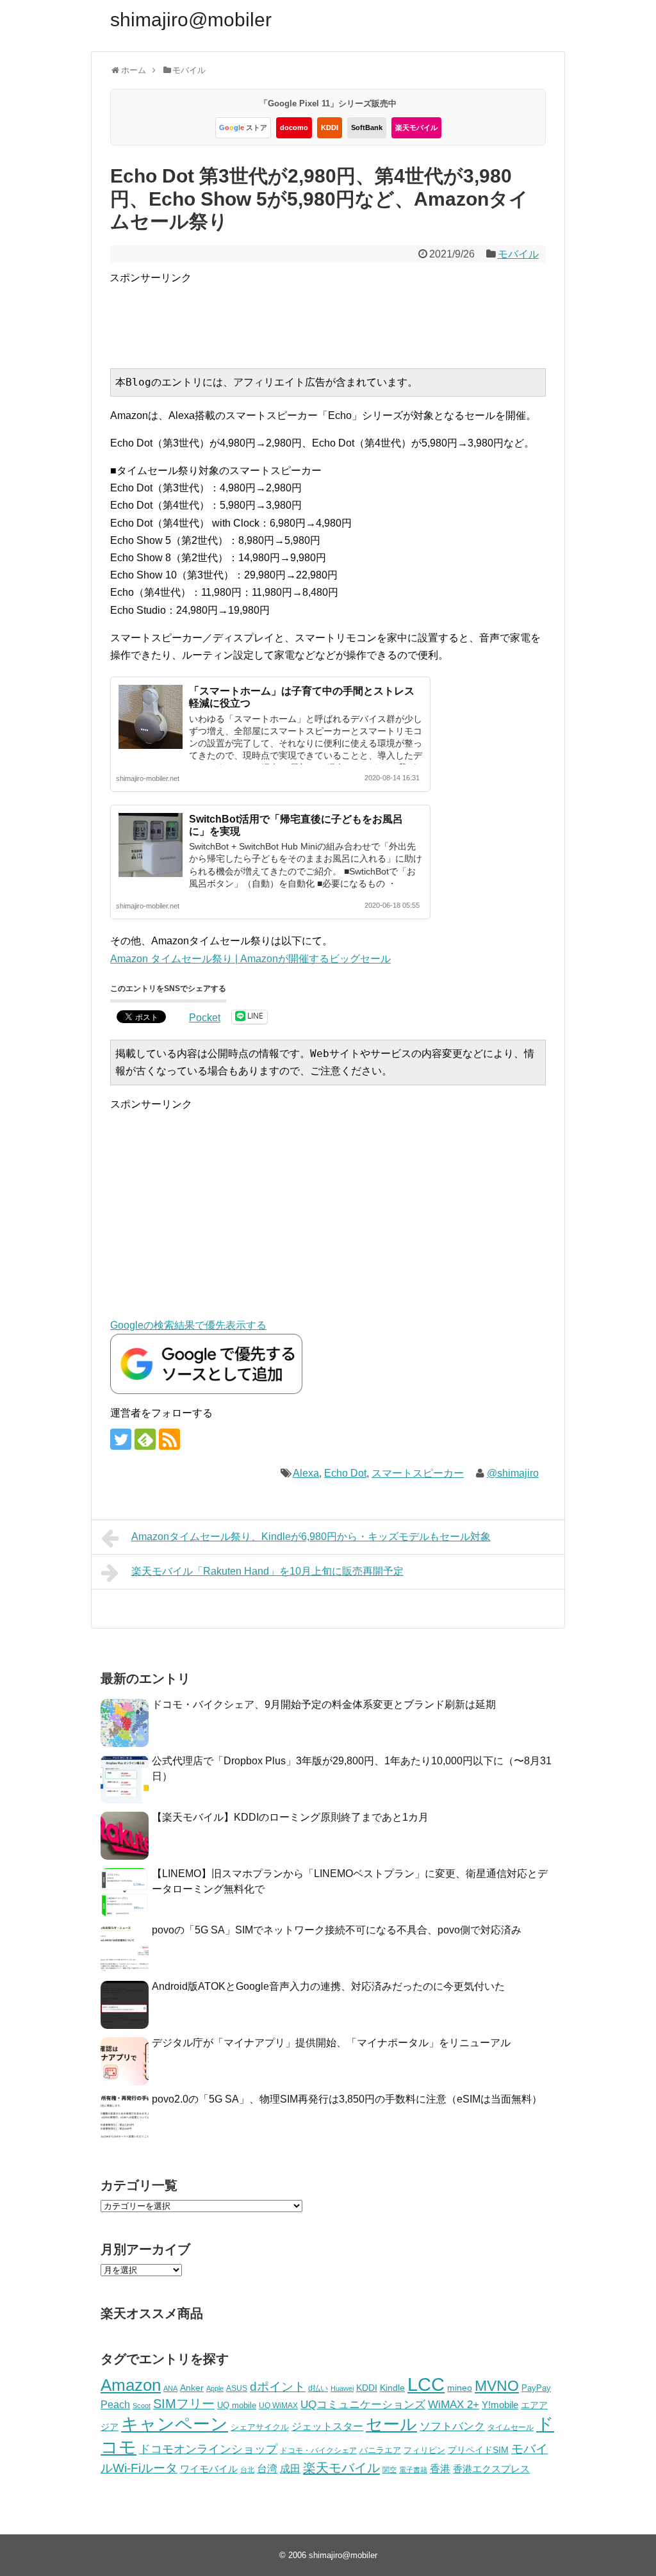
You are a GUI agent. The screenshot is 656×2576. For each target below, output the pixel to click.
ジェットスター (327, 2426)
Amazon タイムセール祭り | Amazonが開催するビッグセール (250, 959)
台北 (247, 2470)
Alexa (306, 1473)
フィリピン (424, 2450)
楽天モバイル (416, 127)
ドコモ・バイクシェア (318, 2450)
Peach (115, 2405)
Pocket (205, 1018)
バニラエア (380, 2450)
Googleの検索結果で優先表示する (188, 1325)
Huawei (342, 2388)
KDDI (330, 127)
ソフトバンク (452, 2426)
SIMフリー (184, 2404)
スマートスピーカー (418, 1473)
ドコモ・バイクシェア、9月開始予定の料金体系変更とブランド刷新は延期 (324, 1704)
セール (391, 2424)
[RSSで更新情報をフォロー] (169, 1439)
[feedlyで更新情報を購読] (145, 1439)
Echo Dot (345, 1473)
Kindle (392, 2388)
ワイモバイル (209, 2469)
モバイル (518, 254)
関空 (389, 2470)
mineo (460, 2388)
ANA (170, 2388)
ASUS (237, 2388)
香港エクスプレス (491, 2469)
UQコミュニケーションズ (363, 2405)
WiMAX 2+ (454, 2404)
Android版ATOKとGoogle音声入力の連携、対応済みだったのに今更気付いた (328, 1986)
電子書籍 (413, 2470)
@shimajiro (513, 1473)
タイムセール (511, 2427)
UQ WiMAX (278, 2406)
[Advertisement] (343, 315)
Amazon (131, 2385)
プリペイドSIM (478, 2450)
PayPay (536, 2388)
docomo (294, 127)
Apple (215, 2388)
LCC (426, 2384)
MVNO (497, 2386)
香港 (440, 2469)
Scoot (142, 2406)
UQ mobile (237, 2405)
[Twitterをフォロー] (121, 1439)
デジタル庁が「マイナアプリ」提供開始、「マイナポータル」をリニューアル (331, 2043)
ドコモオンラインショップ (208, 2449)
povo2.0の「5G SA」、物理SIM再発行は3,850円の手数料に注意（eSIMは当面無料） (347, 2099)
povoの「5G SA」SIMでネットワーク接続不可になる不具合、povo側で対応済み (337, 1930)
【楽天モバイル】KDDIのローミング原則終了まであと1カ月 (290, 1817)
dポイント (278, 2387)
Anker (192, 2388)
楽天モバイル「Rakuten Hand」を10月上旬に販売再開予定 (267, 1571)
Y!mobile (500, 2405)
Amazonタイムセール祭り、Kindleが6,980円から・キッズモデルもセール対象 (311, 1537)
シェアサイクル (260, 2427)
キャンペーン (175, 2424)
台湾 (267, 2468)
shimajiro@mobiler (191, 20)
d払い (318, 2388)
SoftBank (367, 127)
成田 (290, 2469)
